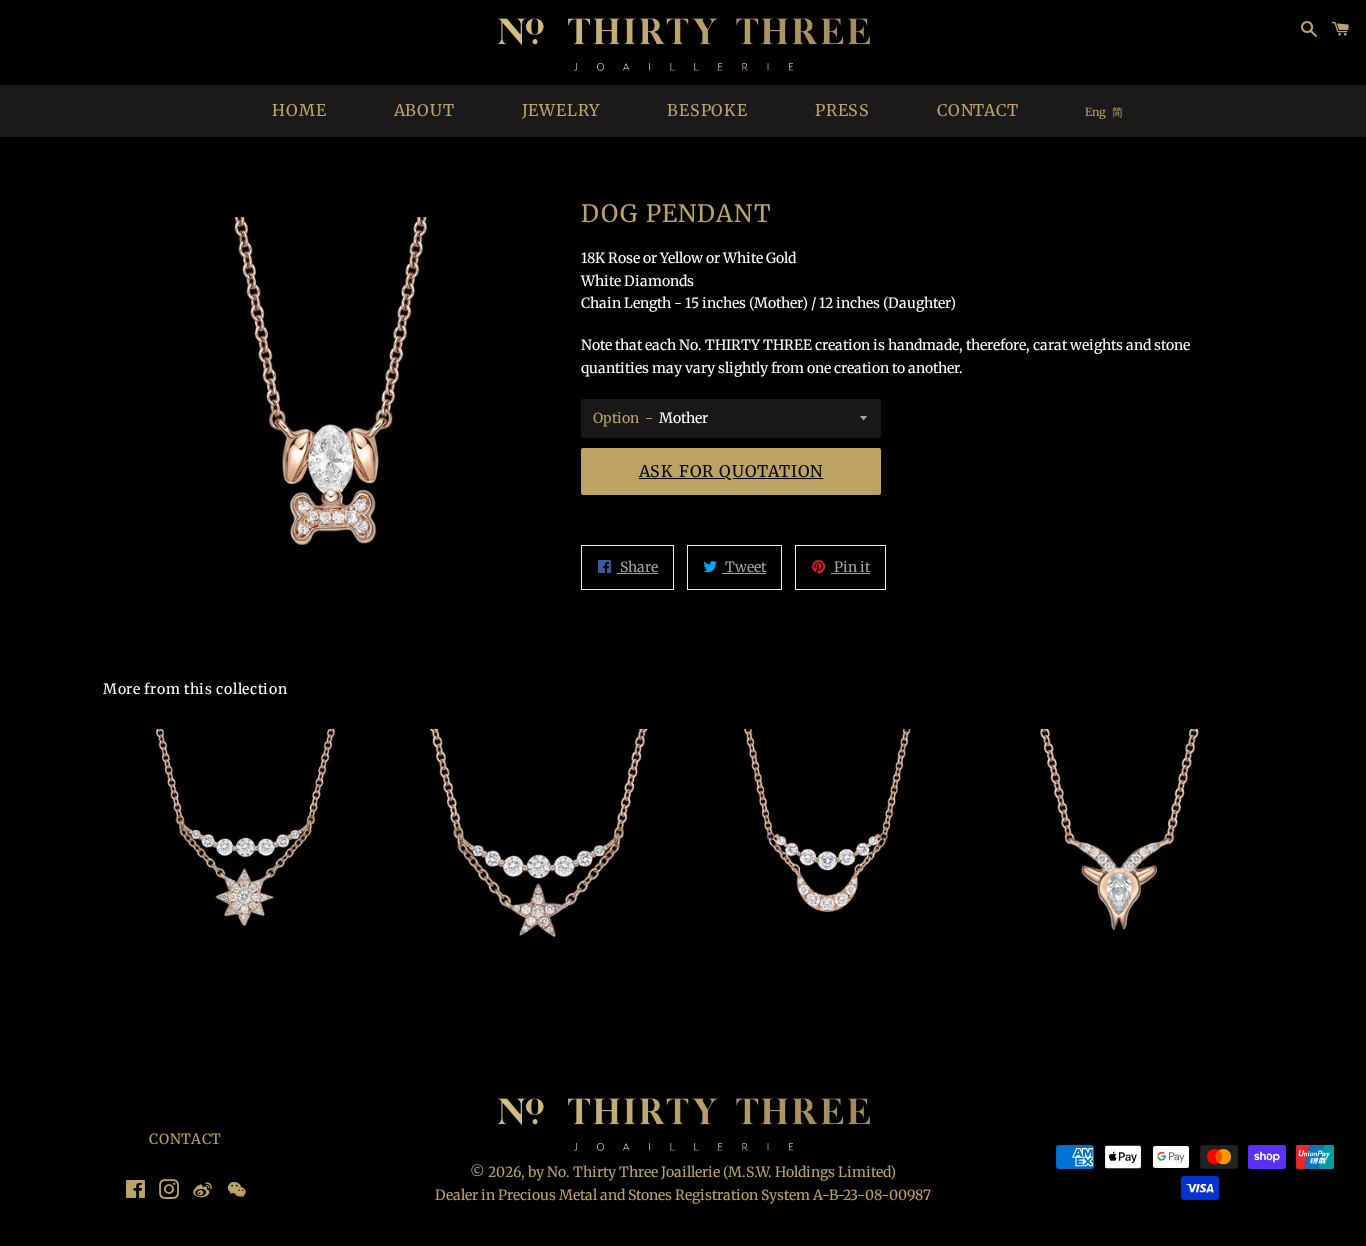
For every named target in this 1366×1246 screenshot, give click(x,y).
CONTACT (978, 110)
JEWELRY (561, 110)
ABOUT (424, 110)
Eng (1095, 112)
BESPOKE (707, 110)
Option (616, 418)
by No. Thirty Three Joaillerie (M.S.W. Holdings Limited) (712, 1172)
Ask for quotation (731, 471)
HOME (299, 110)
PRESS (842, 110)
